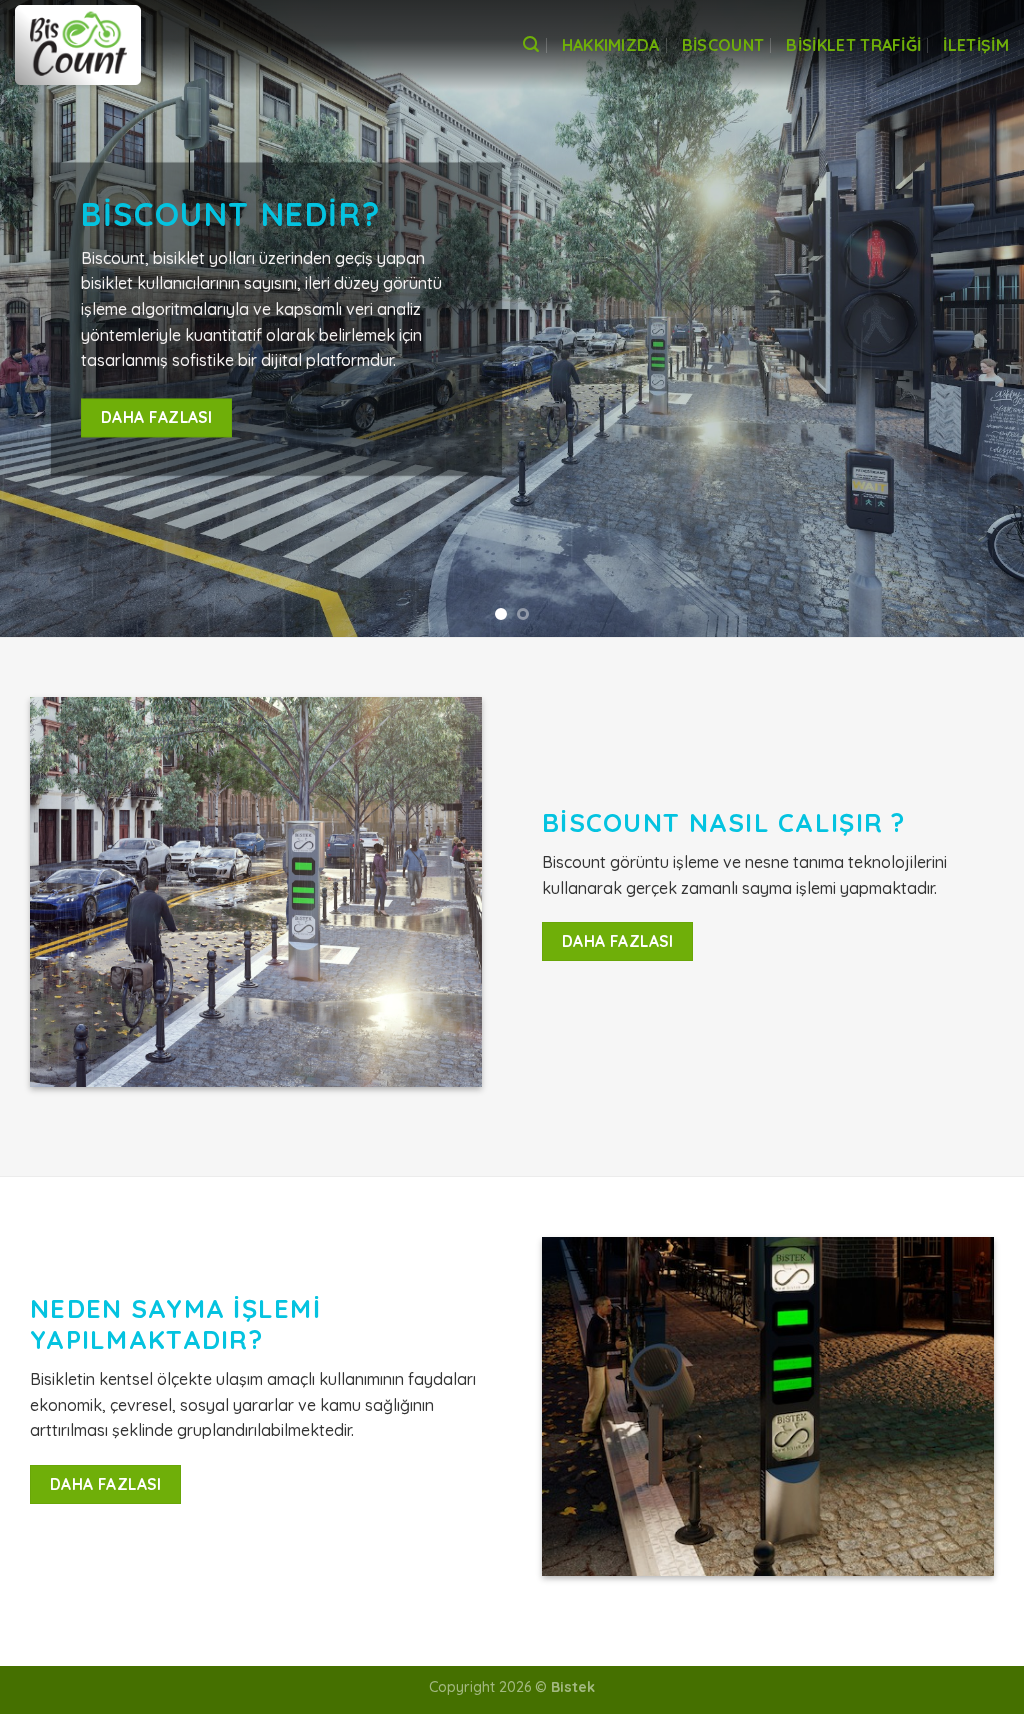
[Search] (531, 44)
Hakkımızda (611, 45)
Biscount (723, 45)
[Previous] (46, 318)
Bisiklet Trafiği (853, 45)
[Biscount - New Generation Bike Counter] (115, 45)
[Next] (978, 318)
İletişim (976, 45)
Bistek (573, 1687)
